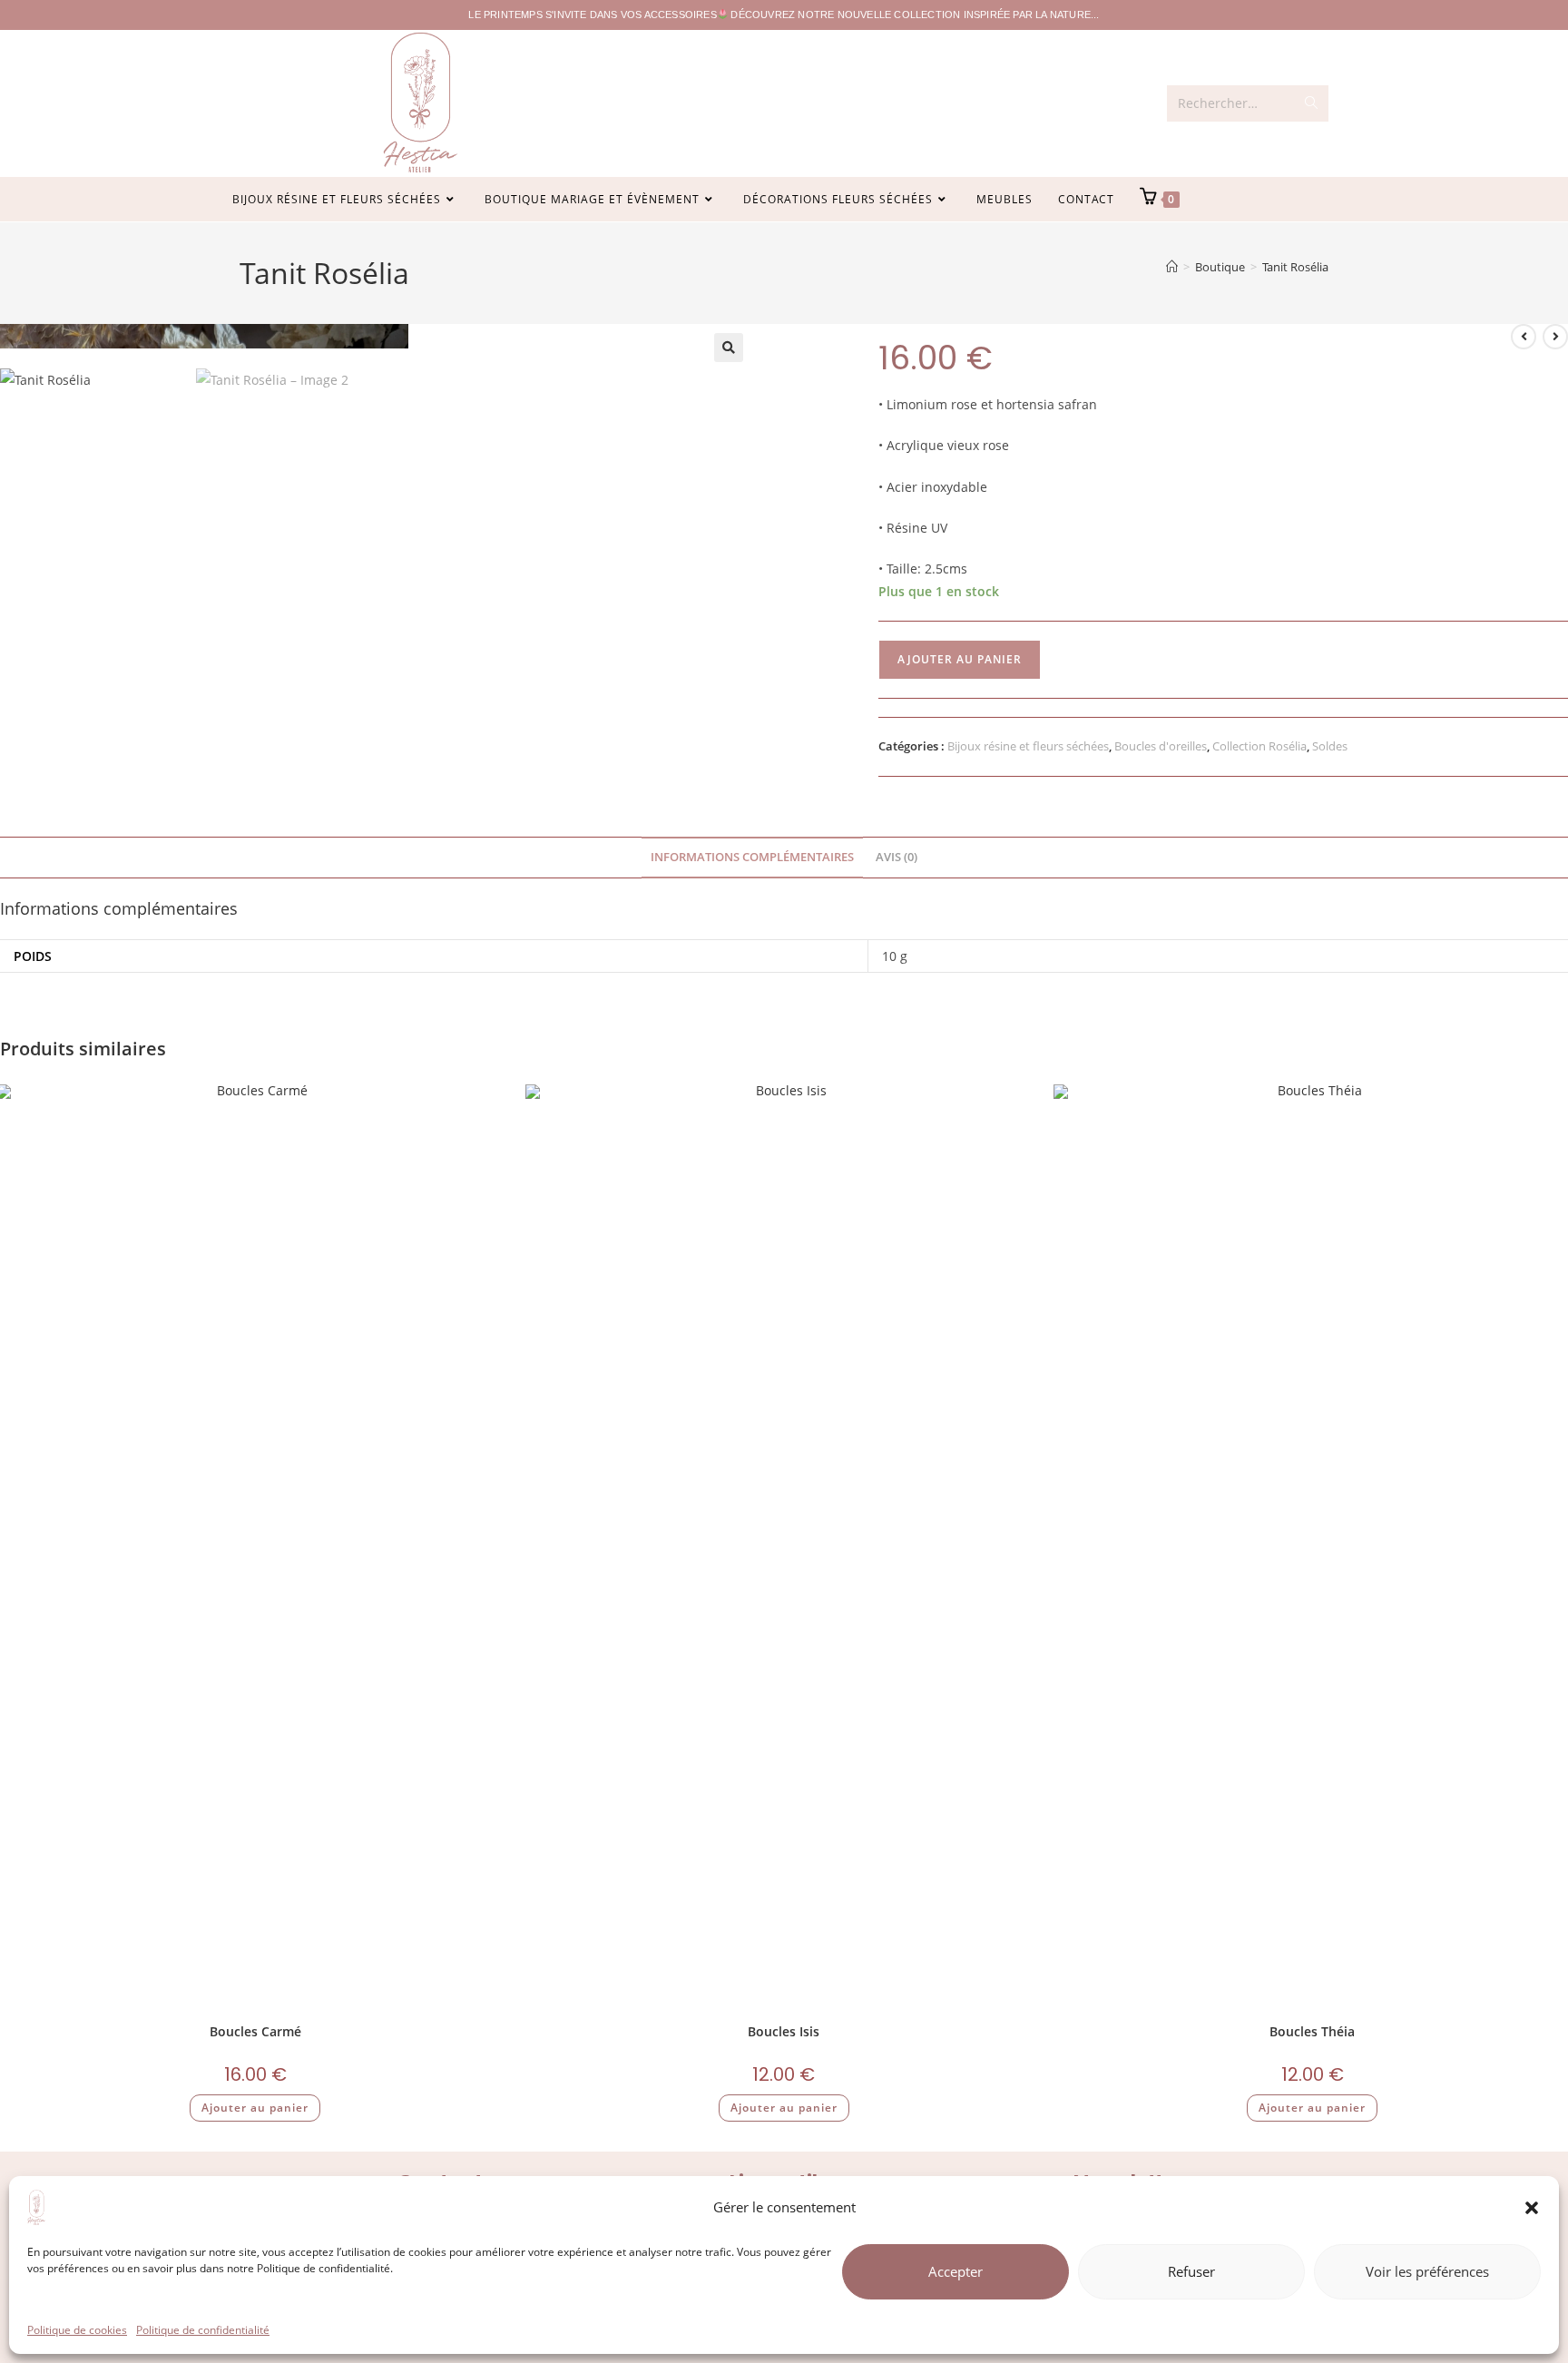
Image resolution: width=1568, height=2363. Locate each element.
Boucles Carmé (255, 2031)
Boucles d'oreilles (1161, 746)
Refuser (1191, 2271)
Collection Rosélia (1259, 746)
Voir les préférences (1427, 2271)
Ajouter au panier (960, 659)
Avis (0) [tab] (897, 857)
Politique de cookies (77, 2330)
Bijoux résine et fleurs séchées (1028, 746)
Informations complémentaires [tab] (752, 857)
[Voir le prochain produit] (1555, 337)
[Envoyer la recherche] (1311, 103)
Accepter (955, 2271)
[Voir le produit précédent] (1524, 337)
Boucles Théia (1312, 2031)
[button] (1532, 2208)
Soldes (1330, 746)
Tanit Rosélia (1295, 267)
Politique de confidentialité (203, 2330)
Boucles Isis (784, 2031)
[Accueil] (1172, 267)
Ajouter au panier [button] (255, 2108)
